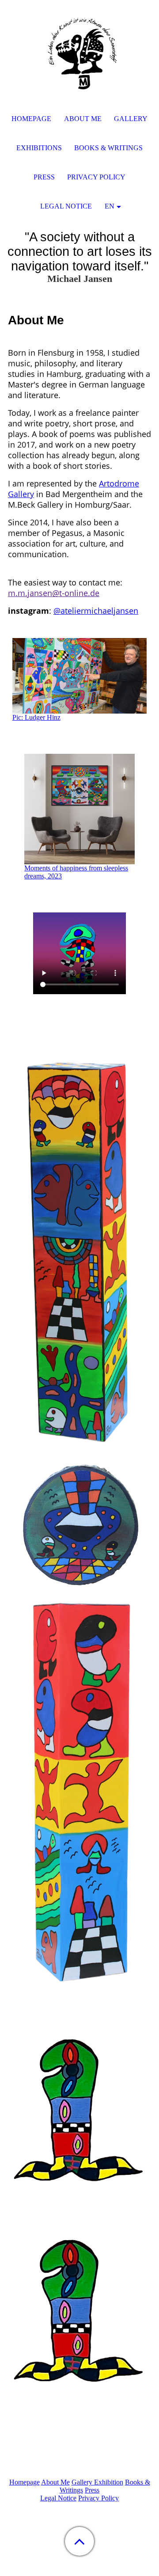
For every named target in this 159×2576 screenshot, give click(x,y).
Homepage (31, 119)
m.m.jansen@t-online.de (54, 593)
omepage (25, 2482)
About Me (55, 2482)
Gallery (83, 2482)
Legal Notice (58, 2498)
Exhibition (109, 2482)
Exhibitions (39, 148)
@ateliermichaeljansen (96, 611)
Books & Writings (108, 148)
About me (83, 119)
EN (110, 206)
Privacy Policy (98, 2498)
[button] (79, 2541)
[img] (79, 55)
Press (92, 2490)
